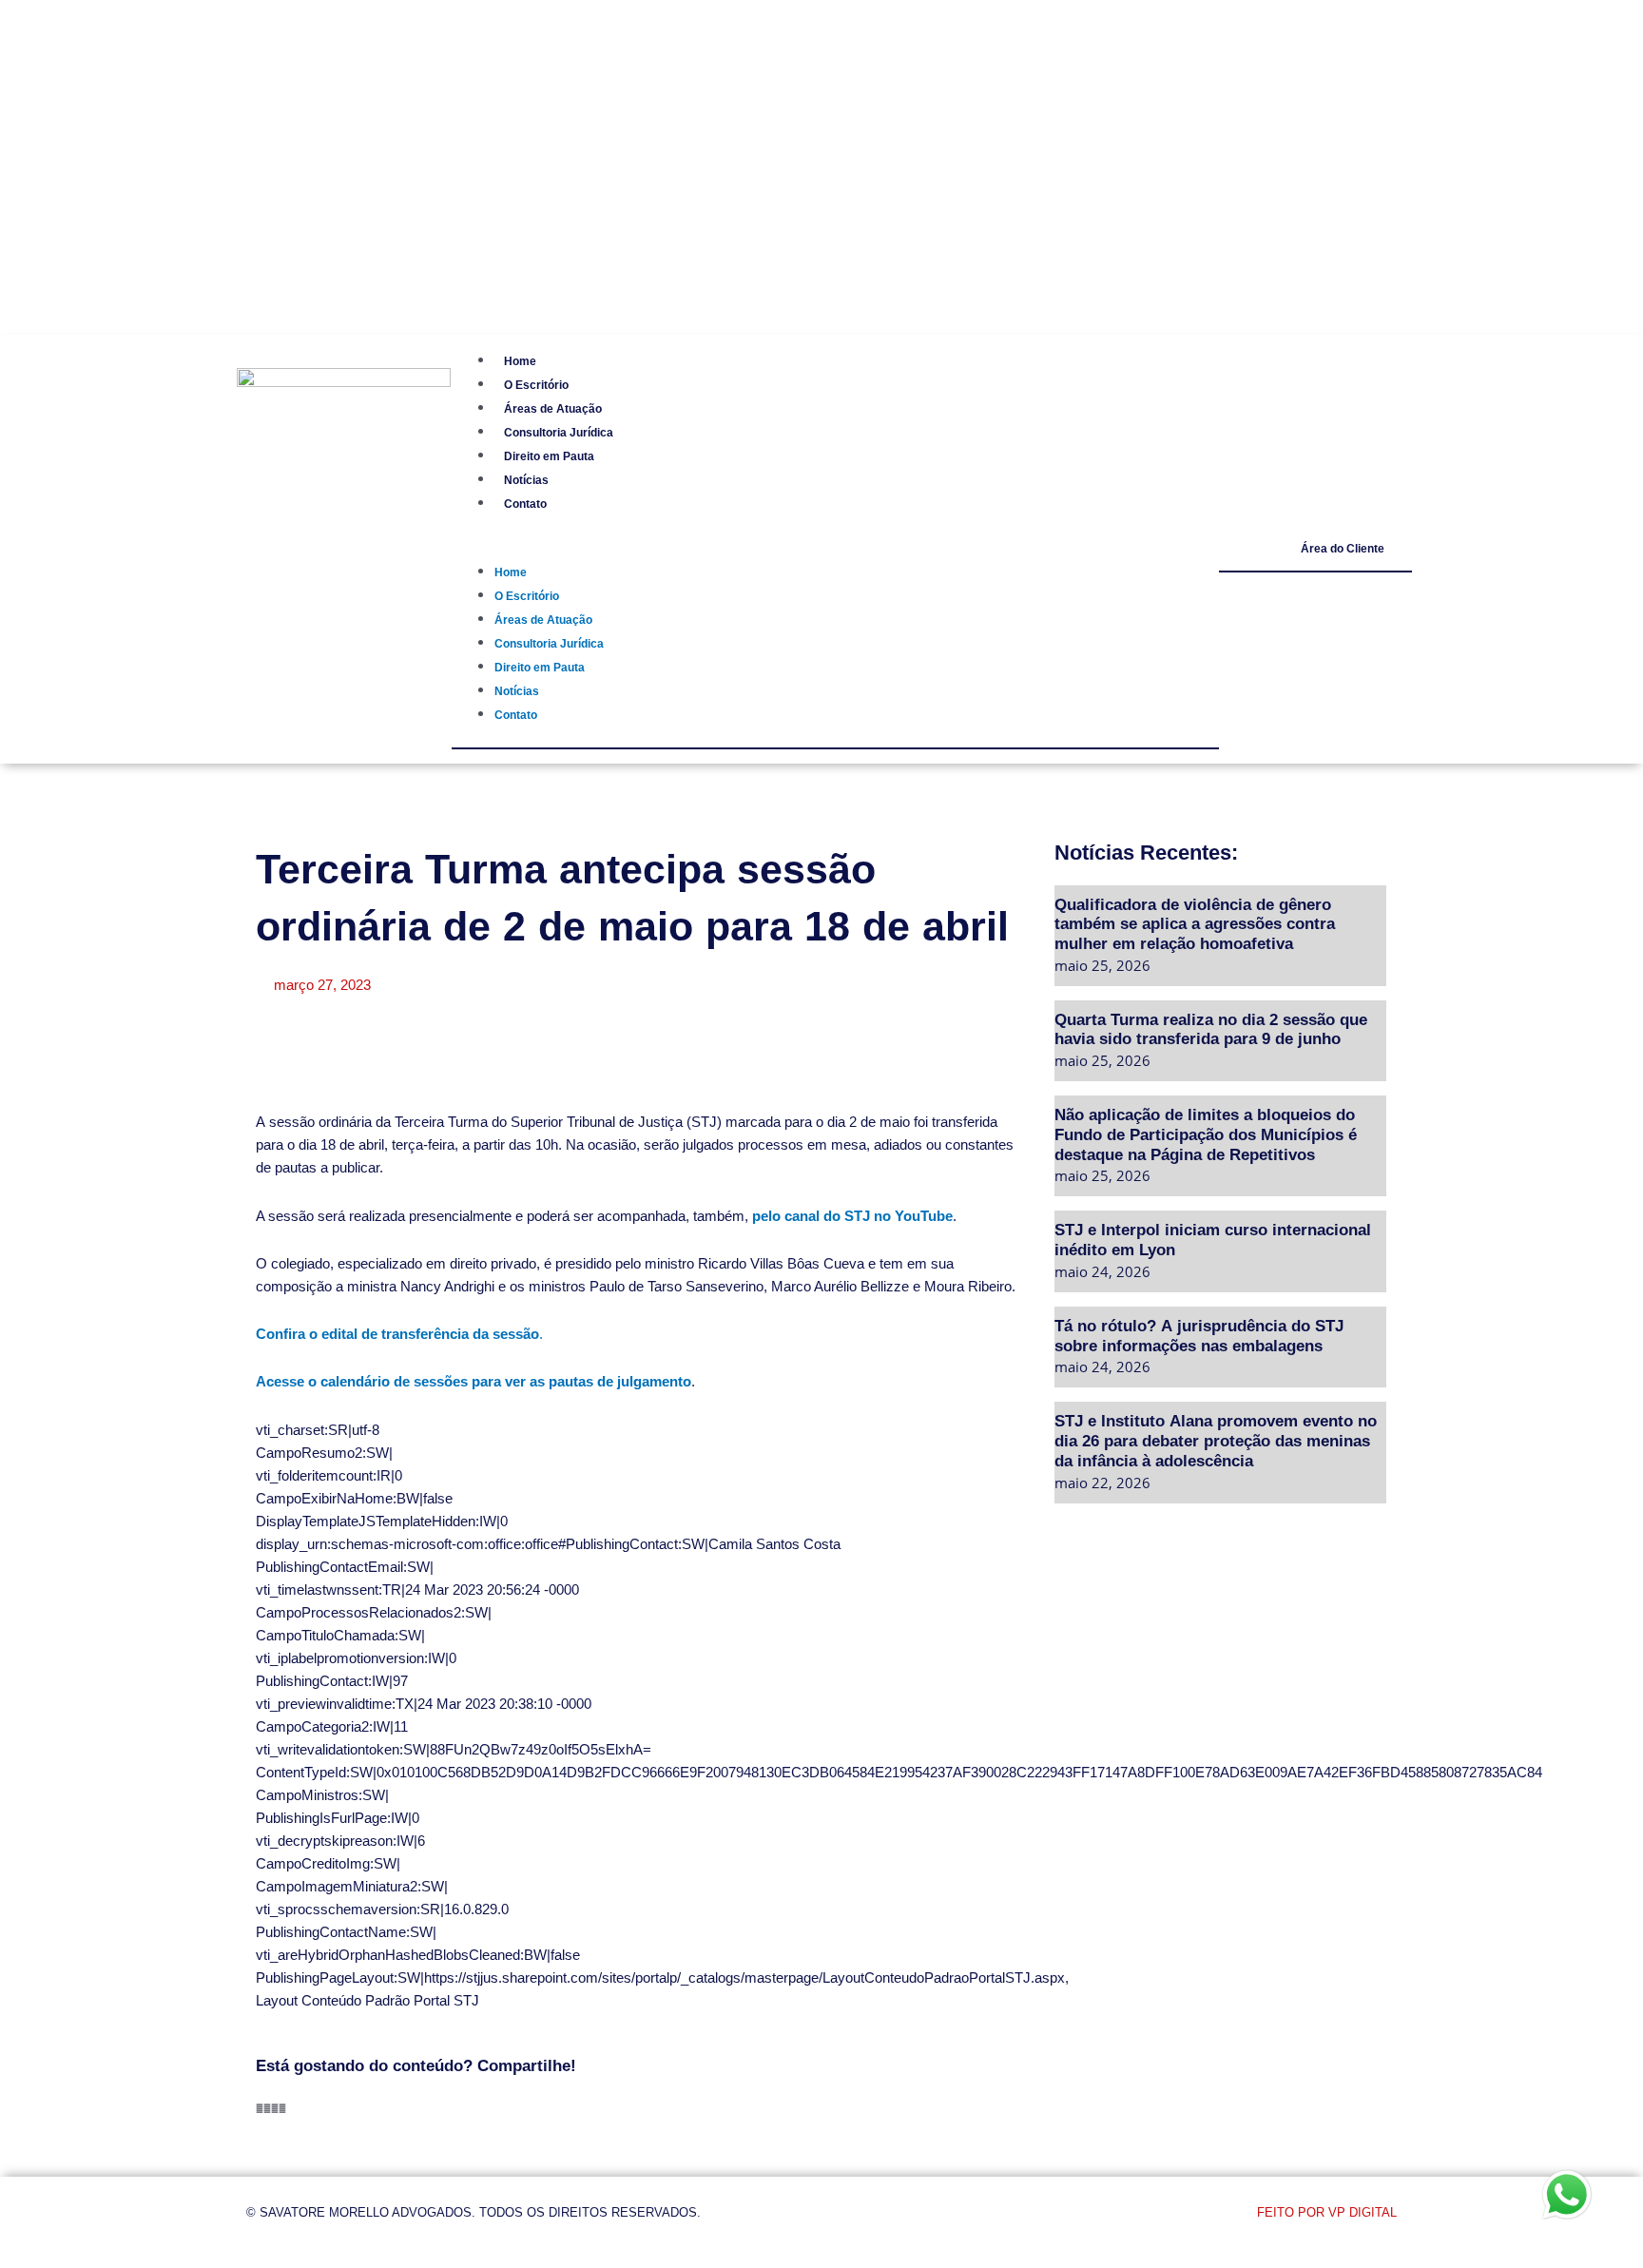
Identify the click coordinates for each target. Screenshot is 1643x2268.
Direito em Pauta (529, 116)
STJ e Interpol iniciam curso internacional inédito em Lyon (1213, 1239)
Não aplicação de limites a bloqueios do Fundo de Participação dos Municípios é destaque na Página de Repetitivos (1206, 1134)
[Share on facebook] (260, 2108)
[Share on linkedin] (275, 2108)
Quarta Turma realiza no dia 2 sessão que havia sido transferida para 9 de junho (1211, 1029)
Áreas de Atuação (532, 69)
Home (494, 21)
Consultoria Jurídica (541, 93)
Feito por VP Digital (1327, 2212)
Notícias (502, 140)
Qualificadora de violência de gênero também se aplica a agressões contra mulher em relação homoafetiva (1195, 923)
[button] (821, 209)
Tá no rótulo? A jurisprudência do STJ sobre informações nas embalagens (1199, 1335)
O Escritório (514, 45)
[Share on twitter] (267, 2108)
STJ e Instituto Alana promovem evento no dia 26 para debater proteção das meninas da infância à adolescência (1216, 1440)
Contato (502, 164)
